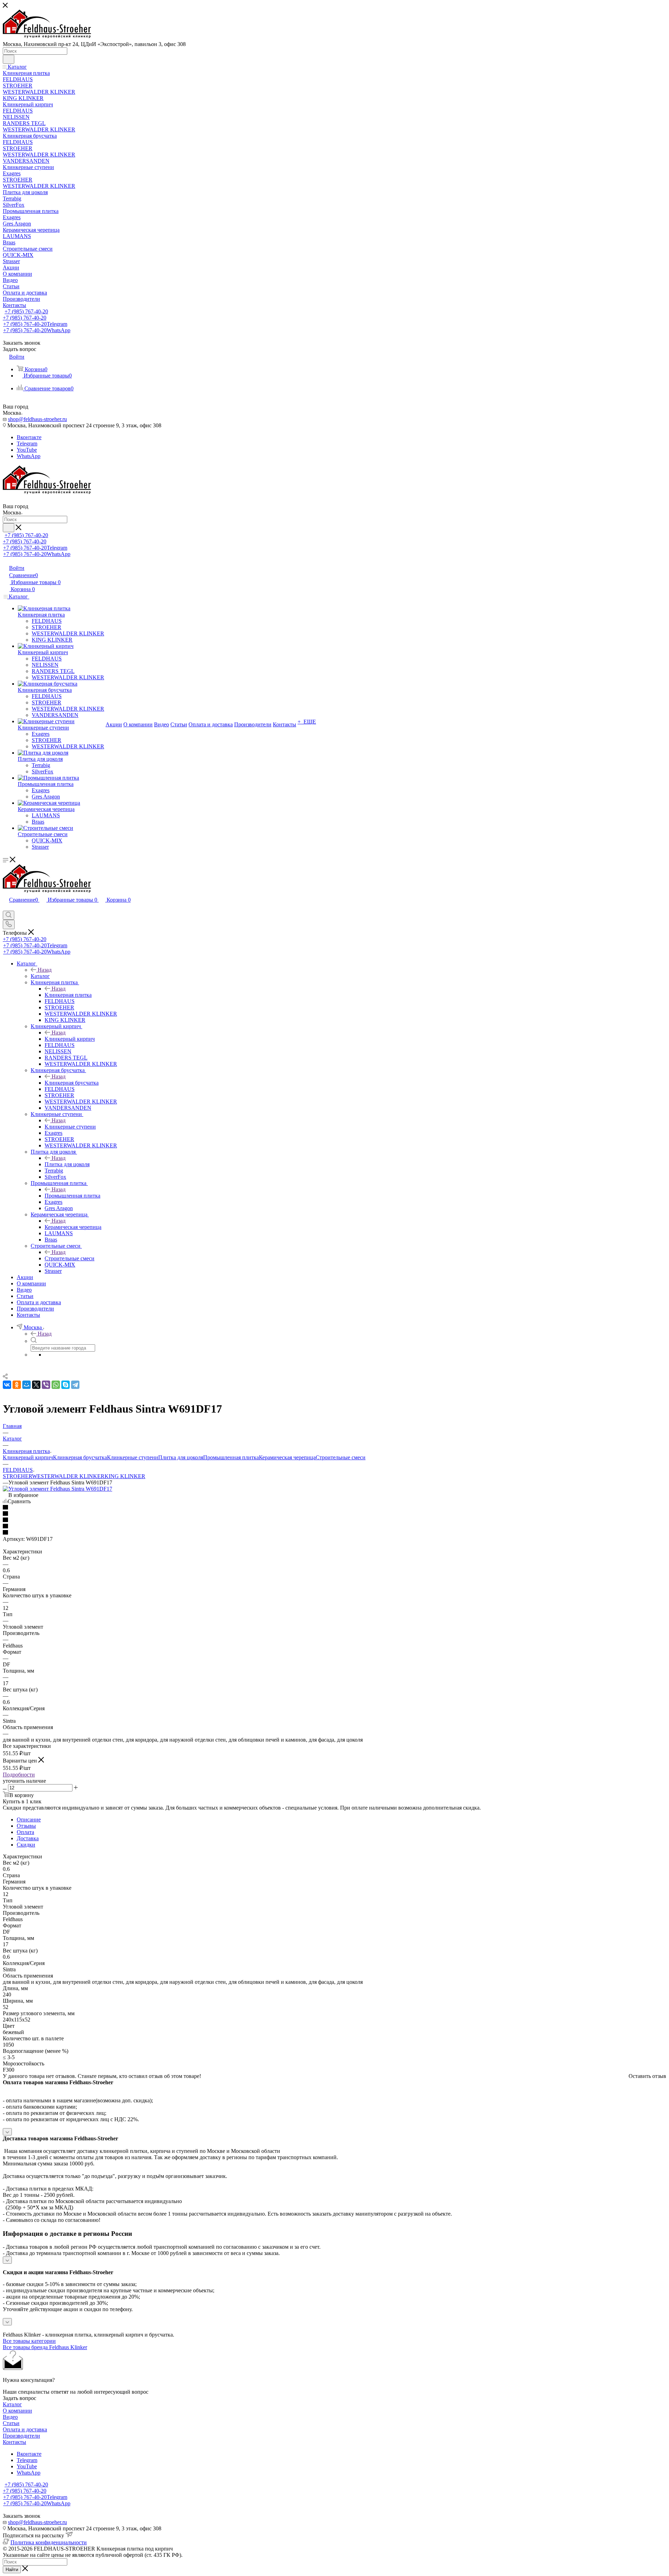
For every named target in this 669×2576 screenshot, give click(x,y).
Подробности (19, 1775)
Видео (10, 2417)
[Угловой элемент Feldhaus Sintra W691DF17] (57, 1489)
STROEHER (17, 1476)
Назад (45, 970)
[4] (334, 1527)
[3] (334, 1520)
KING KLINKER (125, 1476)
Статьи (11, 2423)
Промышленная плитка (72, 1196)
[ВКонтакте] (7, 1385)
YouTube (27, 450)
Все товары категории (29, 2341)
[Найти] (9, 59)
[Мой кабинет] (6, 907)
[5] (334, 1533)
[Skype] (66, 1385)
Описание (29, 1820)
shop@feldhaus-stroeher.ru (37, 419)
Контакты (14, 2442)
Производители (21, 2436)
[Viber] (46, 1385)
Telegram (27, 444)
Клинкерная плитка (68, 995)
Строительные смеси (70, 1258)
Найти (12, 2570)
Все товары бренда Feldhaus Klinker (45, 2347)
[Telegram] (75, 1385)
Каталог (40, 976)
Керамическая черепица (73, 1227)
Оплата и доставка (25, 2429)
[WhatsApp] (56, 1385)
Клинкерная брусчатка (72, 1083)
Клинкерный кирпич (70, 1039)
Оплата (25, 1832)
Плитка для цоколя (67, 1164)
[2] (334, 1514)
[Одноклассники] (17, 1385)
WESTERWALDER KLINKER (68, 1476)
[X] (36, 1385)
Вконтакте (29, 437)
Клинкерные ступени (70, 1127)
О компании (17, 2411)
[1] (334, 1508)
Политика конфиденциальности (49, 2542)
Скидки (26, 1845)
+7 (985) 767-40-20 (26, 311)
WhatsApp (29, 456)
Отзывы (26, 1826)
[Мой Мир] (26, 1385)
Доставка (28, 1838)
